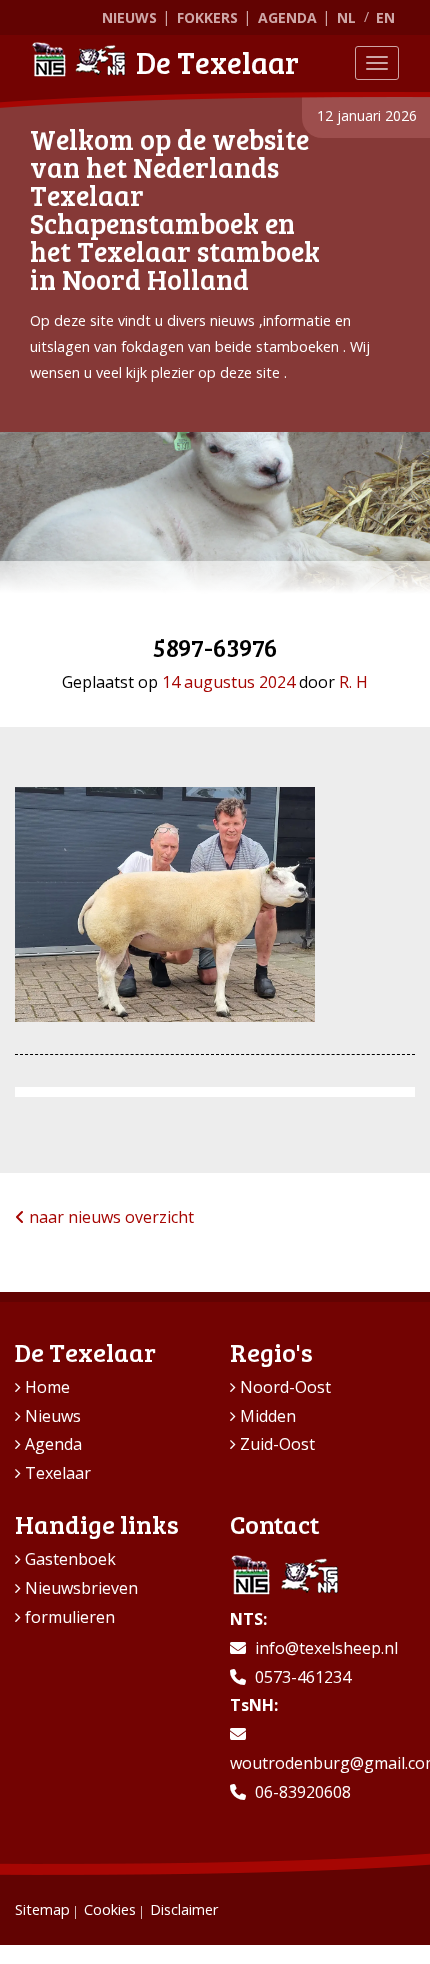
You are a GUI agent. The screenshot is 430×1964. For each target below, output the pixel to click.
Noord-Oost (285, 1387)
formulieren (70, 1617)
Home (47, 1387)
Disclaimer (184, 1909)
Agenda (287, 17)
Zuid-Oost (277, 1444)
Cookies (110, 1909)
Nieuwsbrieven (81, 1588)
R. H (353, 682)
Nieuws (129, 17)
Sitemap (42, 1909)
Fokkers (207, 17)
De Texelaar (217, 62)
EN (385, 17)
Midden (268, 1416)
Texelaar (58, 1473)
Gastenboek (70, 1559)
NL (346, 17)
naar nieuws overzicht (109, 1217)
